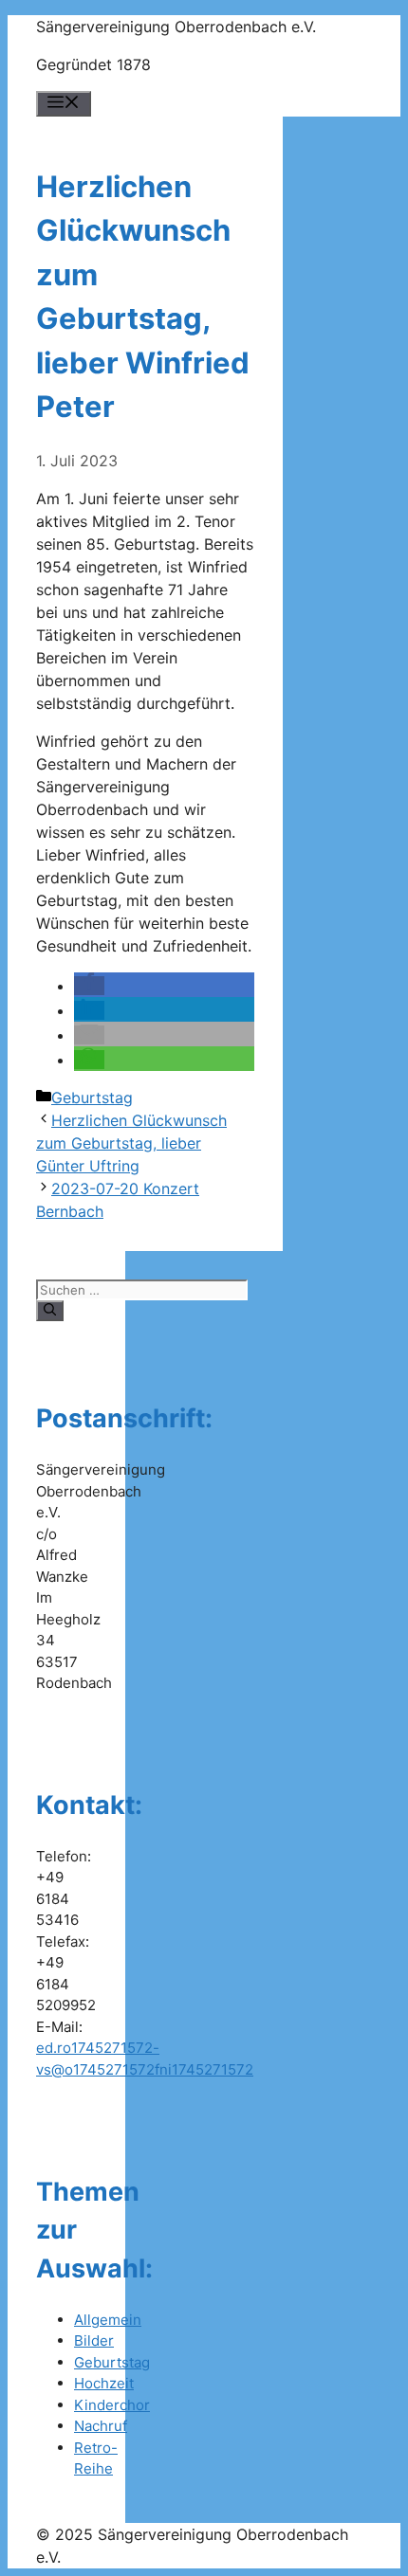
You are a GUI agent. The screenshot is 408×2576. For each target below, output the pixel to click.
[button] (89, 986)
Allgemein (108, 2320)
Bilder (94, 2340)
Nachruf (101, 2426)
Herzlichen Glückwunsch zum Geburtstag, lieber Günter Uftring (131, 1143)
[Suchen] (50, 1311)
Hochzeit (104, 2383)
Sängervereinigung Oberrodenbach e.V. (176, 27)
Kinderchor (112, 2405)
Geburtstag (92, 1098)
